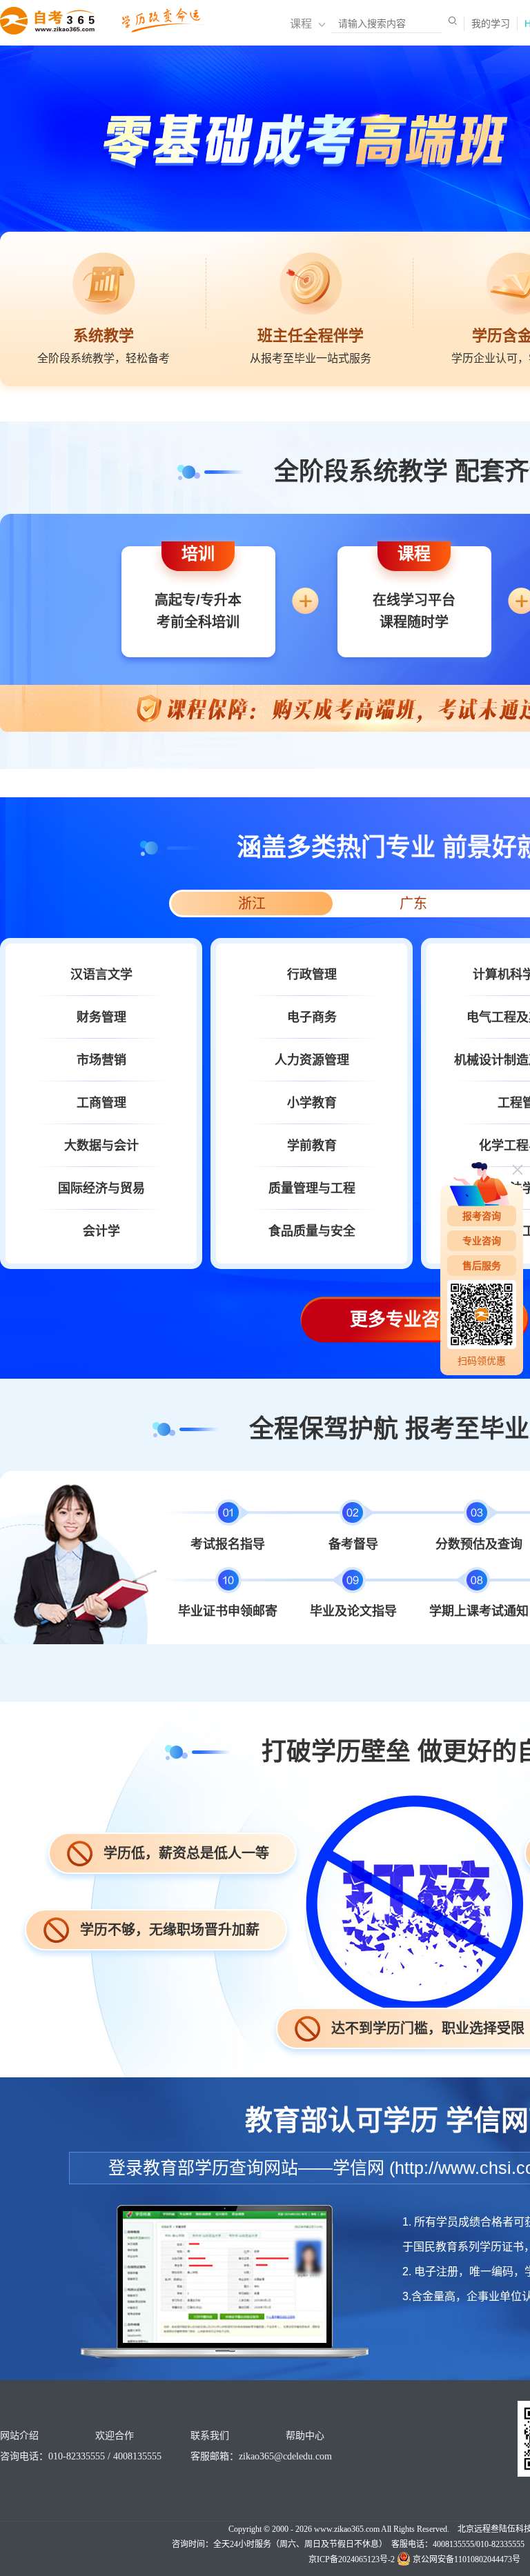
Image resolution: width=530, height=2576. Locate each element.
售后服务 (482, 1266)
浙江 (252, 903)
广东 (413, 903)
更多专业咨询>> (414, 1319)
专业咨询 (482, 1241)
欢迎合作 (115, 2436)
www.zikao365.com (347, 2529)
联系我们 (210, 2436)
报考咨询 (482, 1216)
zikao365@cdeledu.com (285, 2456)
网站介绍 (19, 2436)
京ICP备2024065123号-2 (352, 2559)
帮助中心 (305, 2436)
